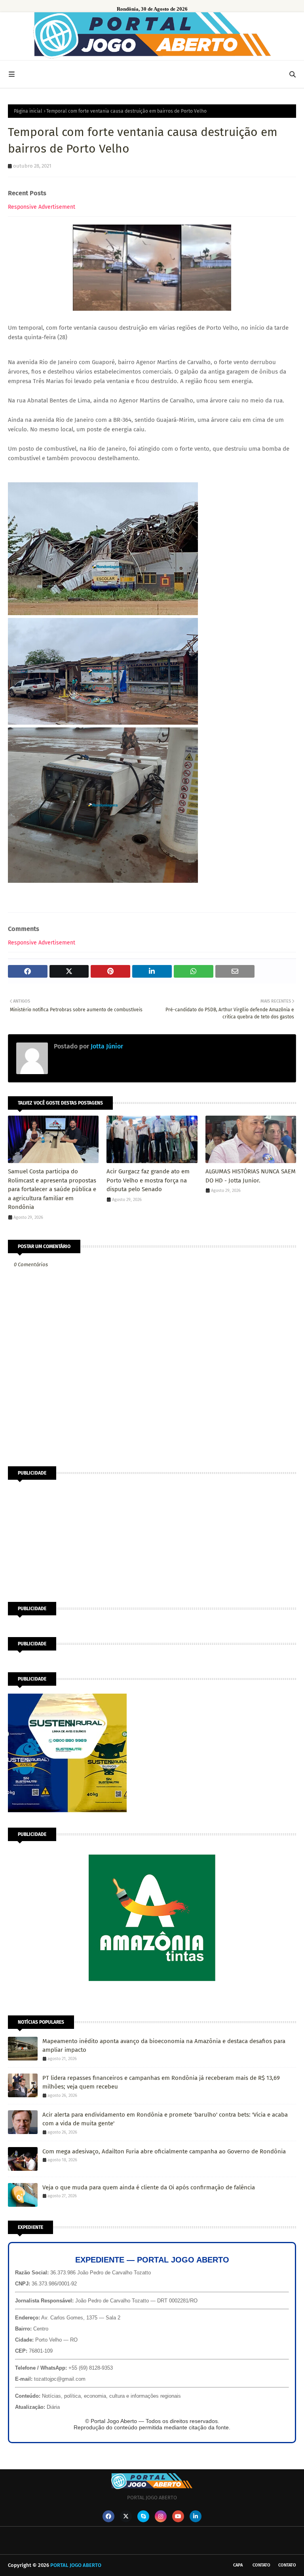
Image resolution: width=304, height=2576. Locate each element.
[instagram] (161, 2516)
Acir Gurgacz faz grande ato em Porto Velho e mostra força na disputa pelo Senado (148, 1180)
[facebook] (108, 2516)
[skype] (143, 2516)
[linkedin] (196, 2516)
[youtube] (178, 2516)
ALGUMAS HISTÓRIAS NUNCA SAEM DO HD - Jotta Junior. (251, 1176)
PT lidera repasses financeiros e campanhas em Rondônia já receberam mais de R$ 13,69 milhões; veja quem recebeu (161, 2082)
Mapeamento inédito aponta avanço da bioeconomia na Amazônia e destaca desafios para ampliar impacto (164, 2046)
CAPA (238, 2565)
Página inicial (28, 111)
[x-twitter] (126, 2516)
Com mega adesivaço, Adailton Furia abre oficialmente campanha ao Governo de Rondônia (164, 2151)
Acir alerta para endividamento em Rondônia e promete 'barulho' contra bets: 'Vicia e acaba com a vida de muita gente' (165, 2119)
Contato (261, 2565)
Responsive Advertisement (42, 207)
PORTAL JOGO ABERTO (76, 2565)
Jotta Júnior (106, 1046)
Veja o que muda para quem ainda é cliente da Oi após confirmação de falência (149, 2187)
